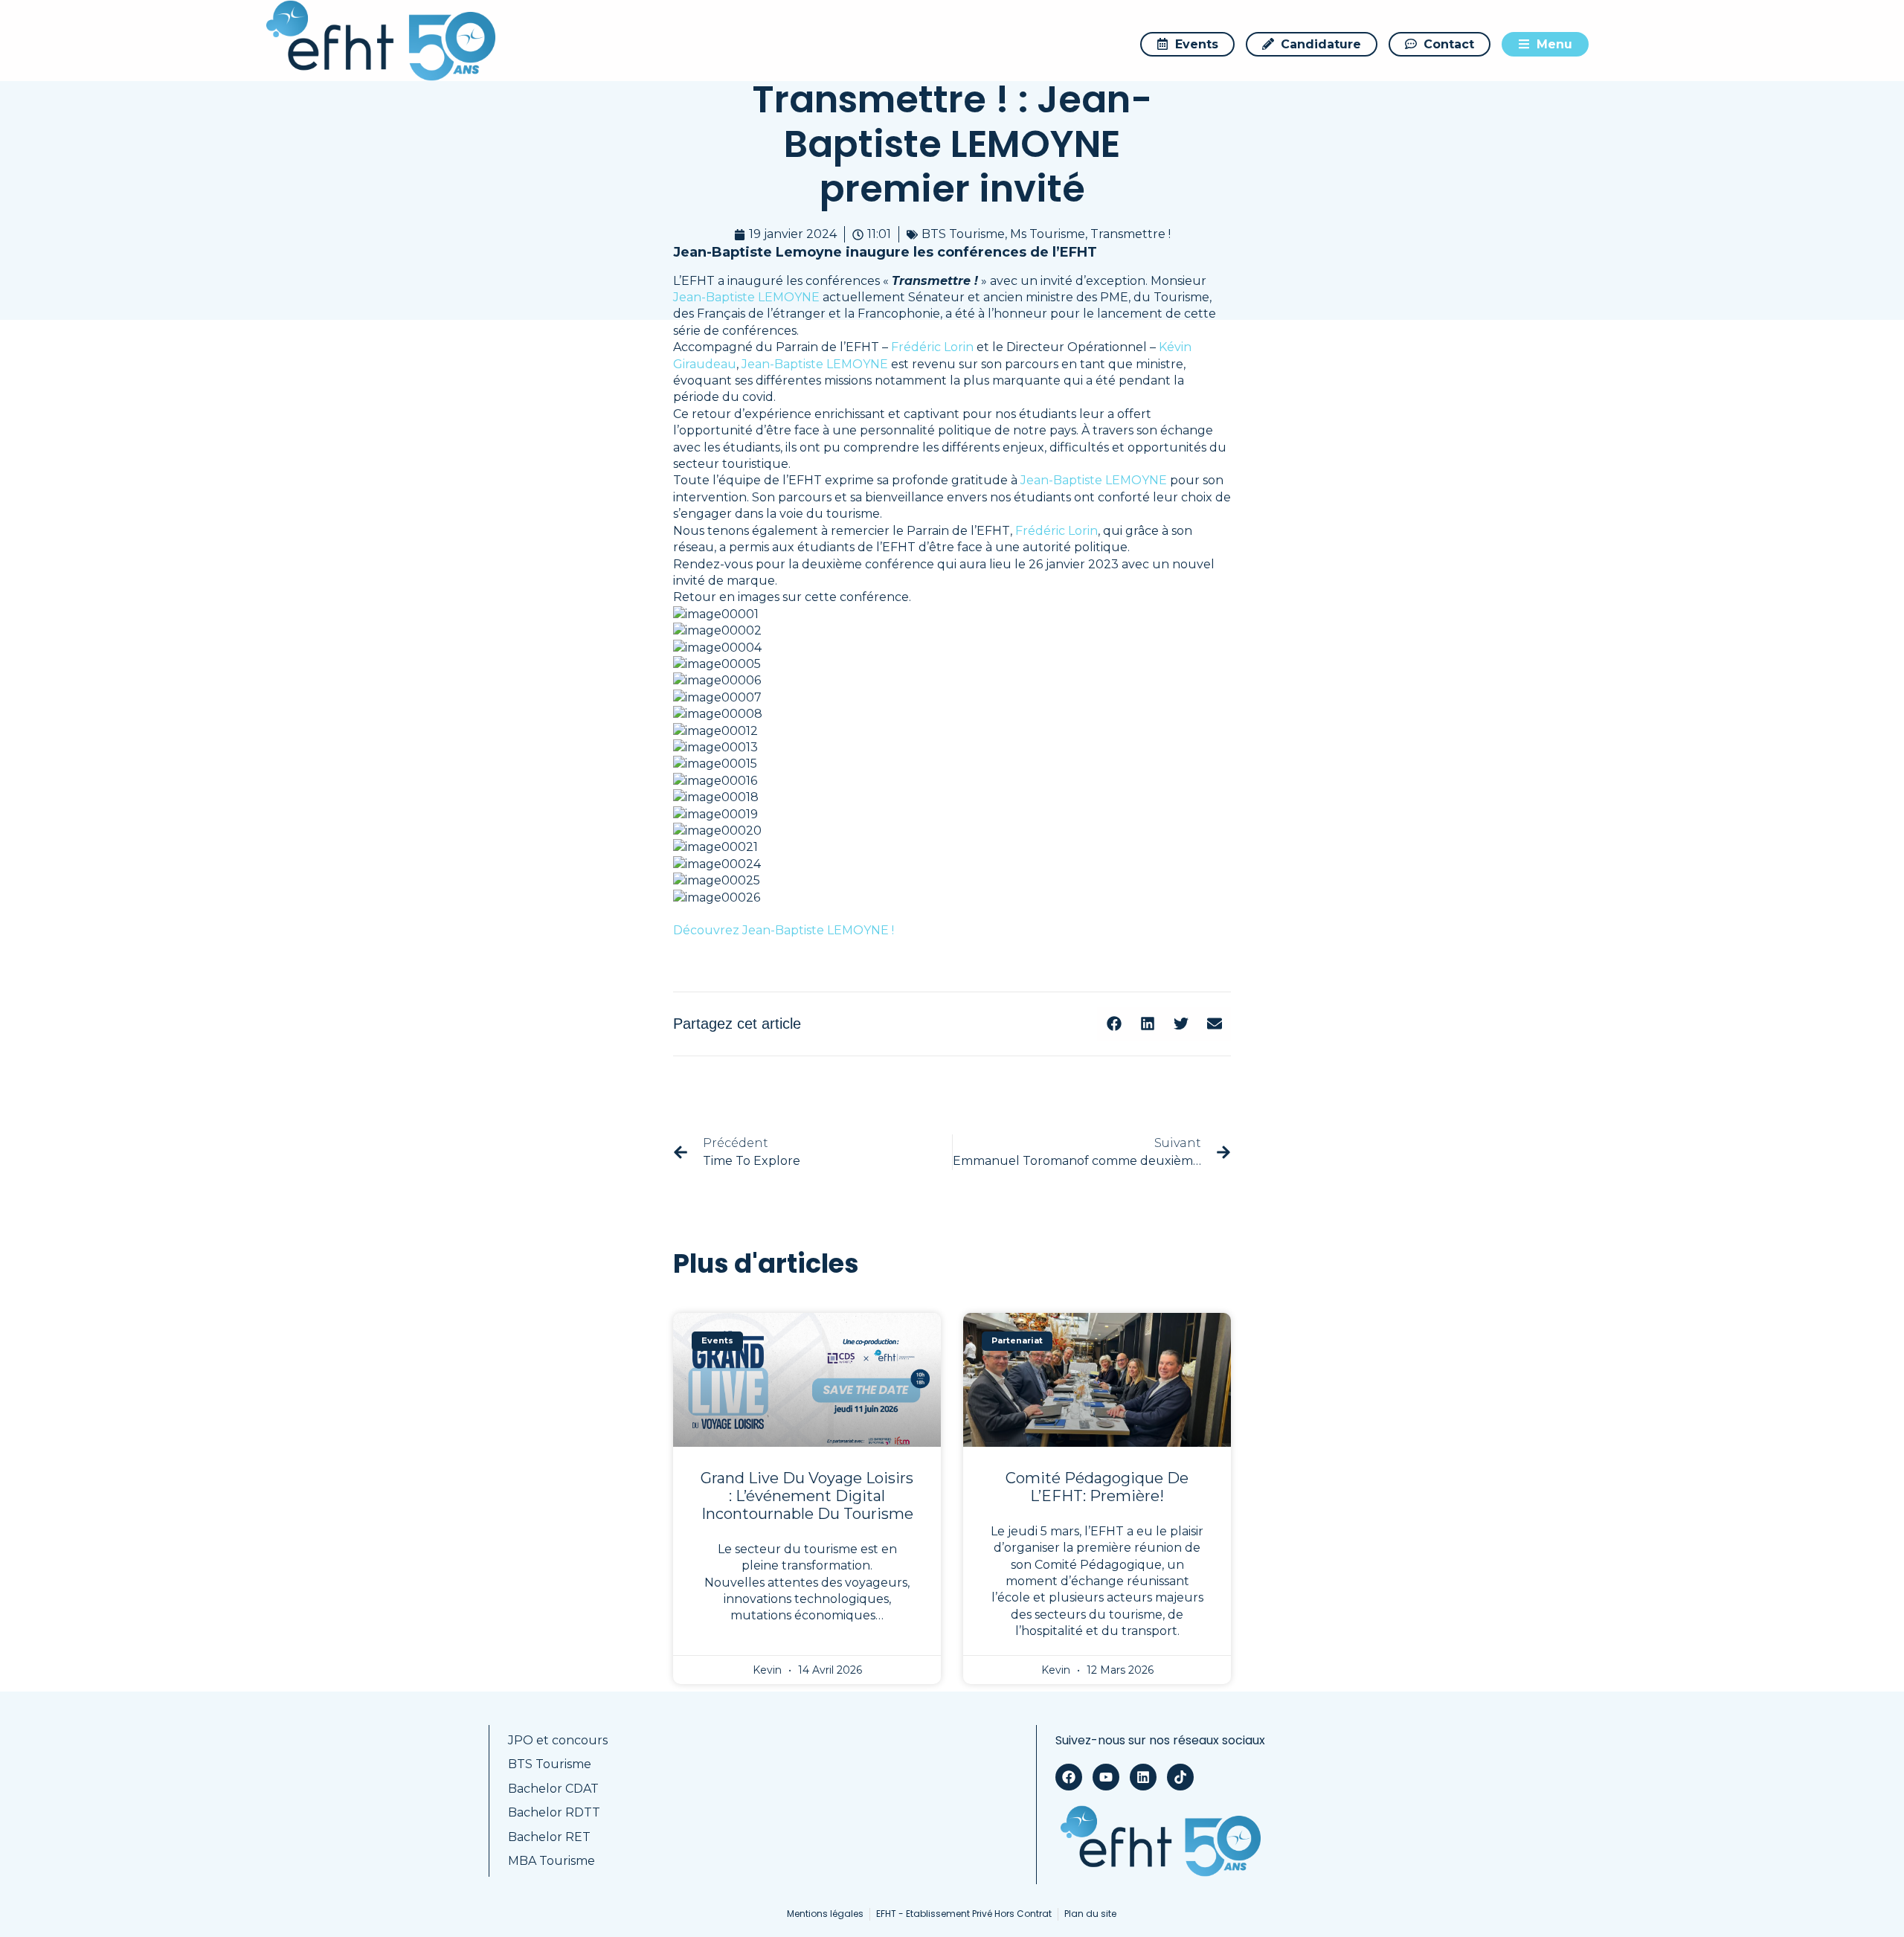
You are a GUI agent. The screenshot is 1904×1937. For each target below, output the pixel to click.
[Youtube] (1106, 1777)
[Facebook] (1069, 1777)
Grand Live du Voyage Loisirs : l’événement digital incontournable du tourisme (807, 1496)
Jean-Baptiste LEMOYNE (746, 297)
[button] (1114, 1024)
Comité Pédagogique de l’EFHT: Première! (1097, 1487)
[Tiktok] (1180, 1777)
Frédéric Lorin (932, 347)
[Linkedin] (1143, 1777)
